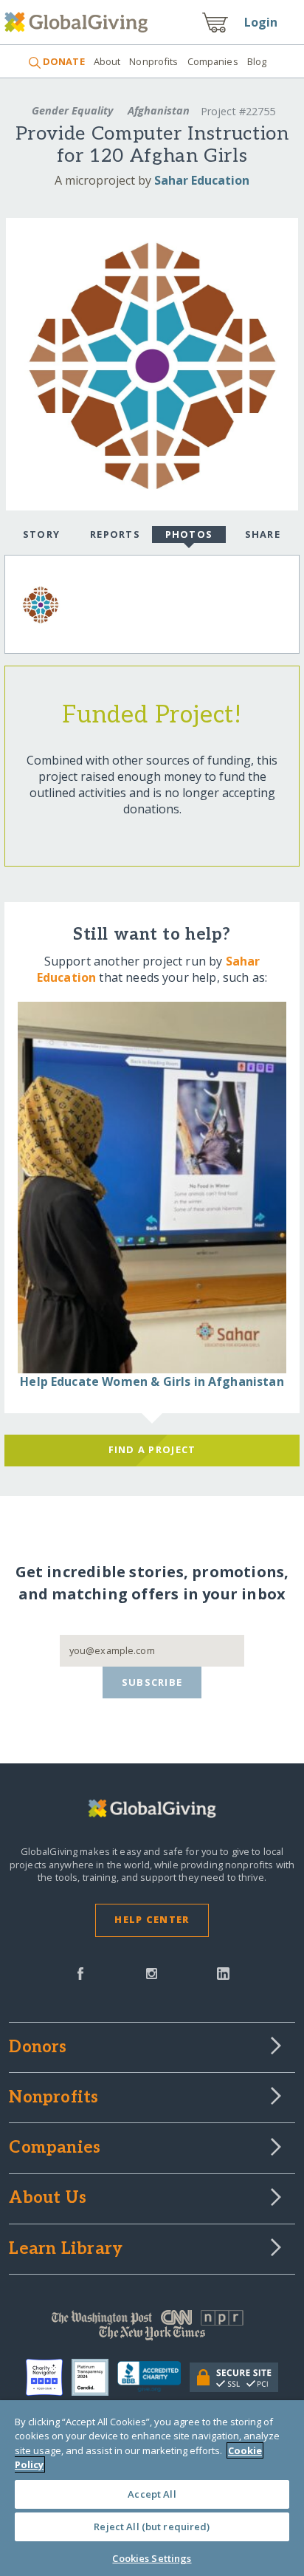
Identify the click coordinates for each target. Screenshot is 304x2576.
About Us (48, 2199)
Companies (213, 61)
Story (41, 534)
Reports (115, 534)
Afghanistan (159, 110)
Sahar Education (202, 180)
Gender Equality (72, 110)
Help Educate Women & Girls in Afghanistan (152, 1381)
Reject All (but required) (152, 2527)
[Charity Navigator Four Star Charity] (49, 2377)
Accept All (152, 2494)
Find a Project (152, 1449)
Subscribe (152, 1682)
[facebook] (80, 1972)
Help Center (152, 1919)
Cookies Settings (152, 2558)
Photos (189, 534)
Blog (257, 61)
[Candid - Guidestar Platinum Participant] (94, 2377)
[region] (152, 2488)
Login (261, 22)
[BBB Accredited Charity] (153, 2377)
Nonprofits (153, 61)
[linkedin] (223, 1972)
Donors (38, 2048)
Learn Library (66, 2249)
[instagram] (152, 1972)
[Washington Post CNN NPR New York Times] (152, 2329)
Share (263, 534)
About (107, 61)
